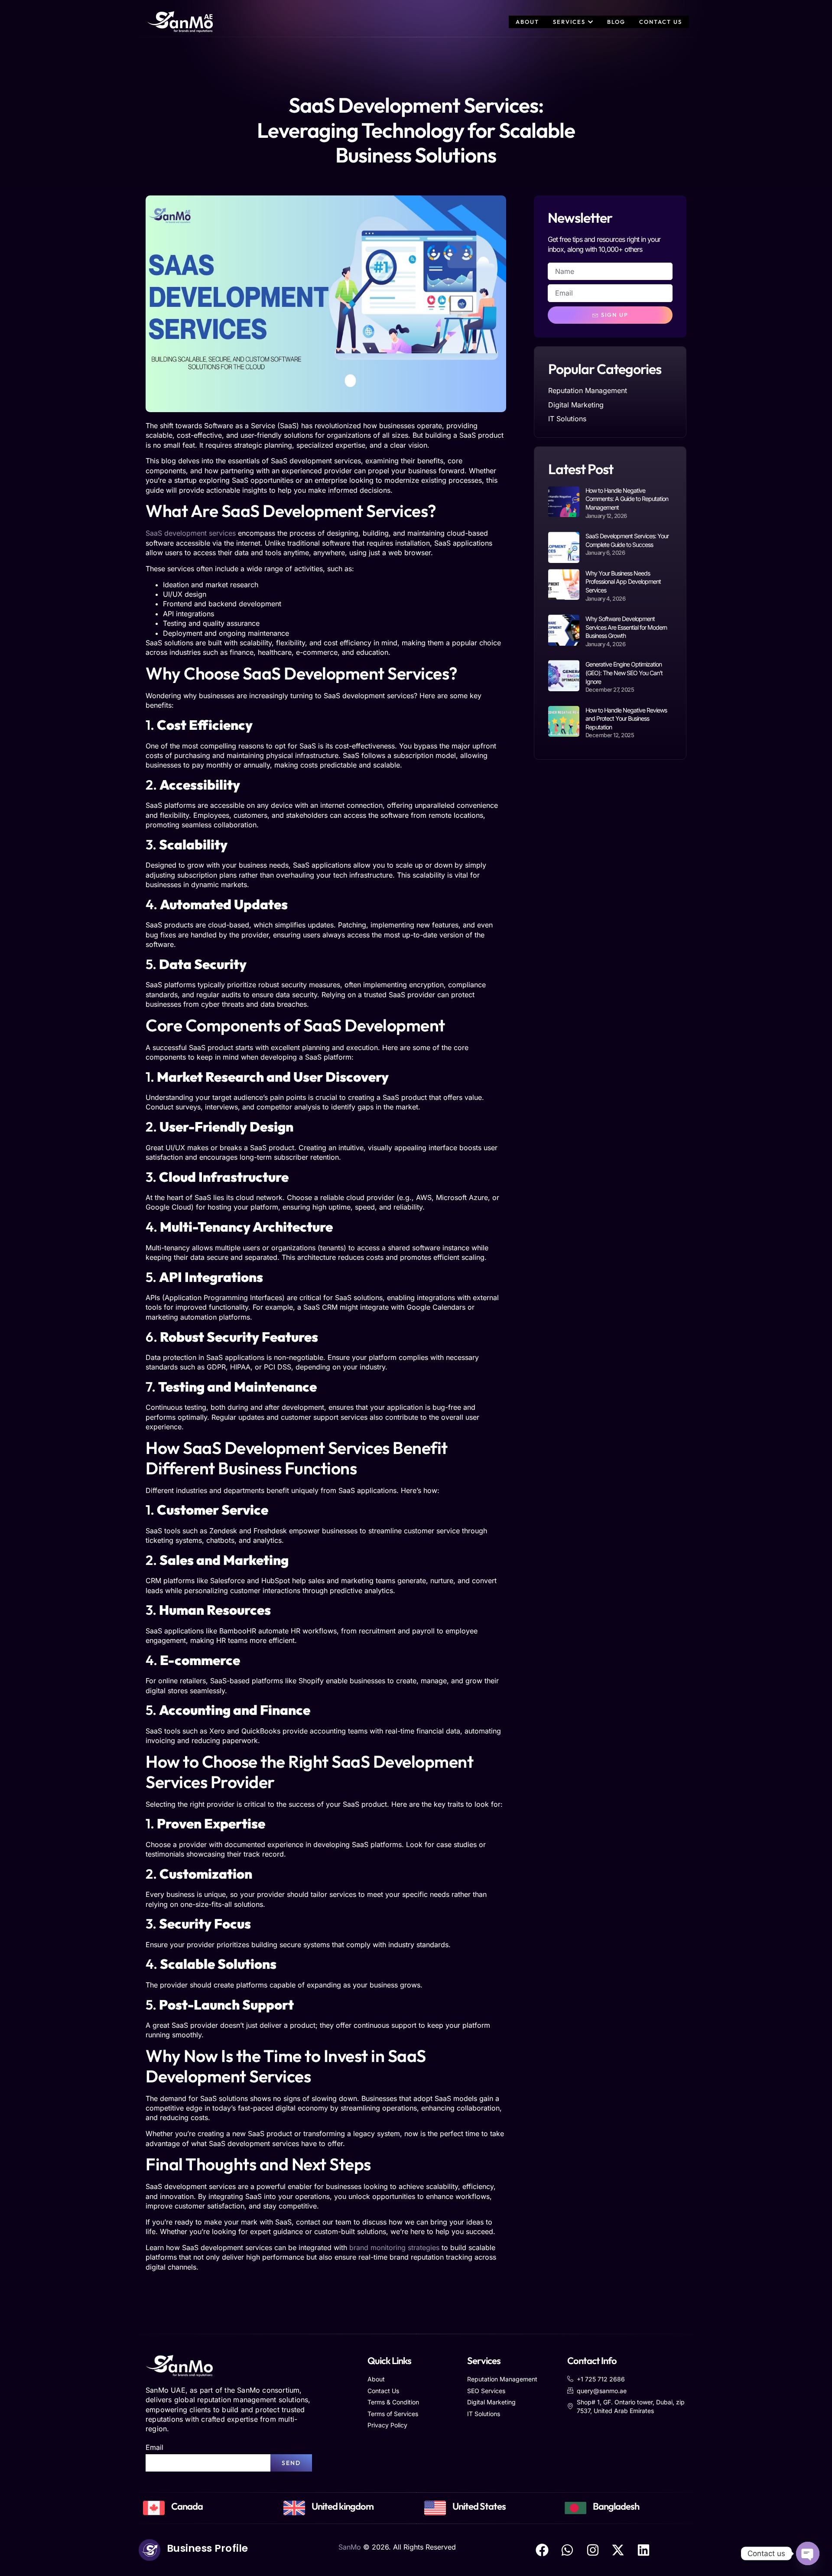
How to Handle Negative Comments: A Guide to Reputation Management (627, 499)
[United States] (435, 2508)
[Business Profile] (149, 2550)
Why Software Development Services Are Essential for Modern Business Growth (626, 627)
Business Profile (208, 2548)
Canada (187, 2506)
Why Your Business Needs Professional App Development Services (623, 582)
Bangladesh (616, 2506)
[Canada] (154, 2508)
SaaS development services (191, 533)
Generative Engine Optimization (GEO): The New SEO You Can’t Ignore (624, 673)
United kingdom (343, 2506)
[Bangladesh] (575, 2508)
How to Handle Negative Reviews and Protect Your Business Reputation (626, 719)
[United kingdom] (294, 2508)
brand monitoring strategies (394, 2247)
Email (154, 2447)
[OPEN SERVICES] (590, 22)
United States (479, 2506)
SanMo (350, 2547)
